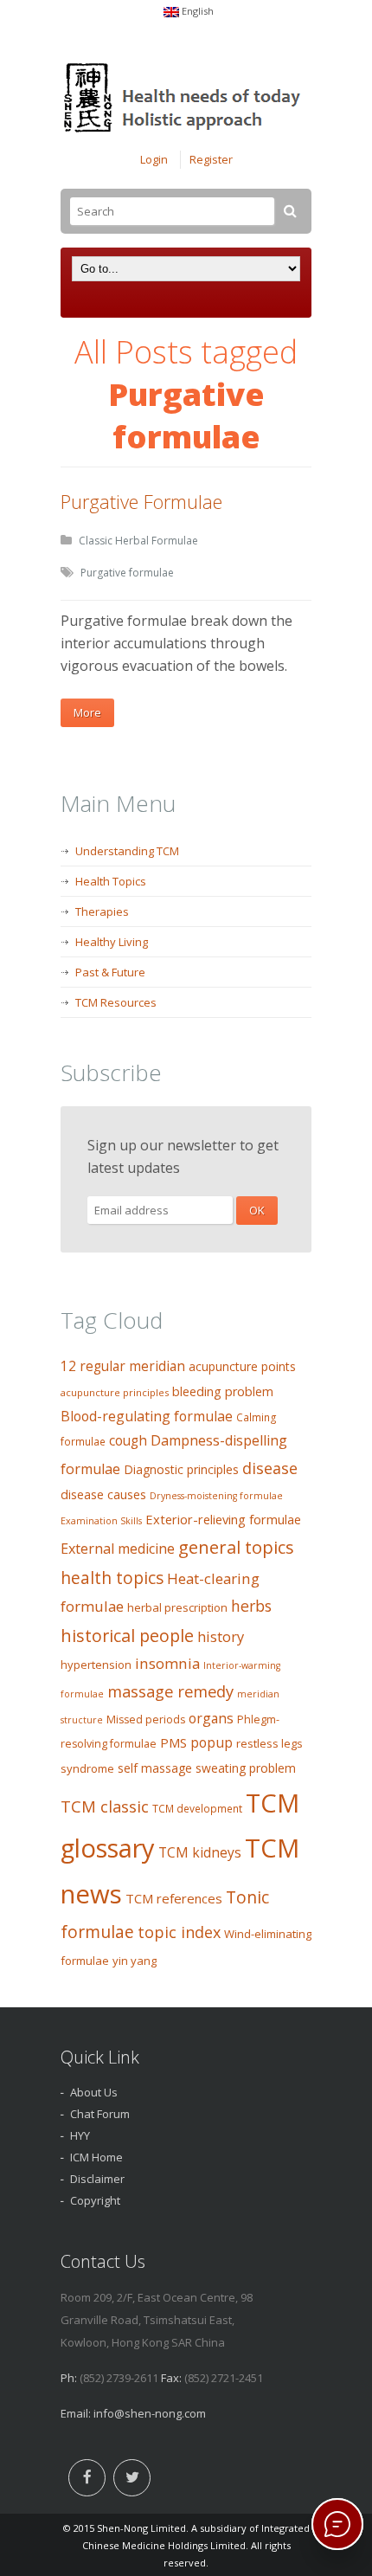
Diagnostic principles (181, 1469)
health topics (112, 1578)
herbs (251, 1606)
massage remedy (170, 1691)
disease (270, 1468)
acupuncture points (242, 1366)
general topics (236, 1547)
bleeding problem (223, 1391)
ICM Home (96, 2157)
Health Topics (111, 881)
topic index (179, 1932)
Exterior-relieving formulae (223, 1519)
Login (154, 159)
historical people (127, 1636)
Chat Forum (100, 2114)
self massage (155, 1768)
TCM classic (105, 1806)
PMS (173, 1742)
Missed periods (146, 1719)
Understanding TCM (127, 851)
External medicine (118, 1549)
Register (211, 159)
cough (128, 1441)
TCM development (197, 1809)
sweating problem (246, 1768)
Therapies (102, 911)
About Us (94, 2092)
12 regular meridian (123, 1366)
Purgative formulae (127, 573)
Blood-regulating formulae (147, 1416)
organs (211, 1718)
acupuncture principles (115, 1392)
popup (212, 1742)
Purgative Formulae (141, 501)
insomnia (167, 1663)
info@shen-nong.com (150, 2413)
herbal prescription (177, 1607)
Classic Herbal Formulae (138, 541)
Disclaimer (97, 2179)
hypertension (96, 1665)
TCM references (174, 1898)
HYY (80, 2135)
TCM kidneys (200, 1852)
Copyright (95, 2200)
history (221, 1636)
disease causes (103, 1494)
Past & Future (110, 972)
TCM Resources (116, 1002)
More (87, 712)
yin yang (135, 1961)
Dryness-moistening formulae (216, 1496)
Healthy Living (112, 942)
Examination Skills (101, 1521)
